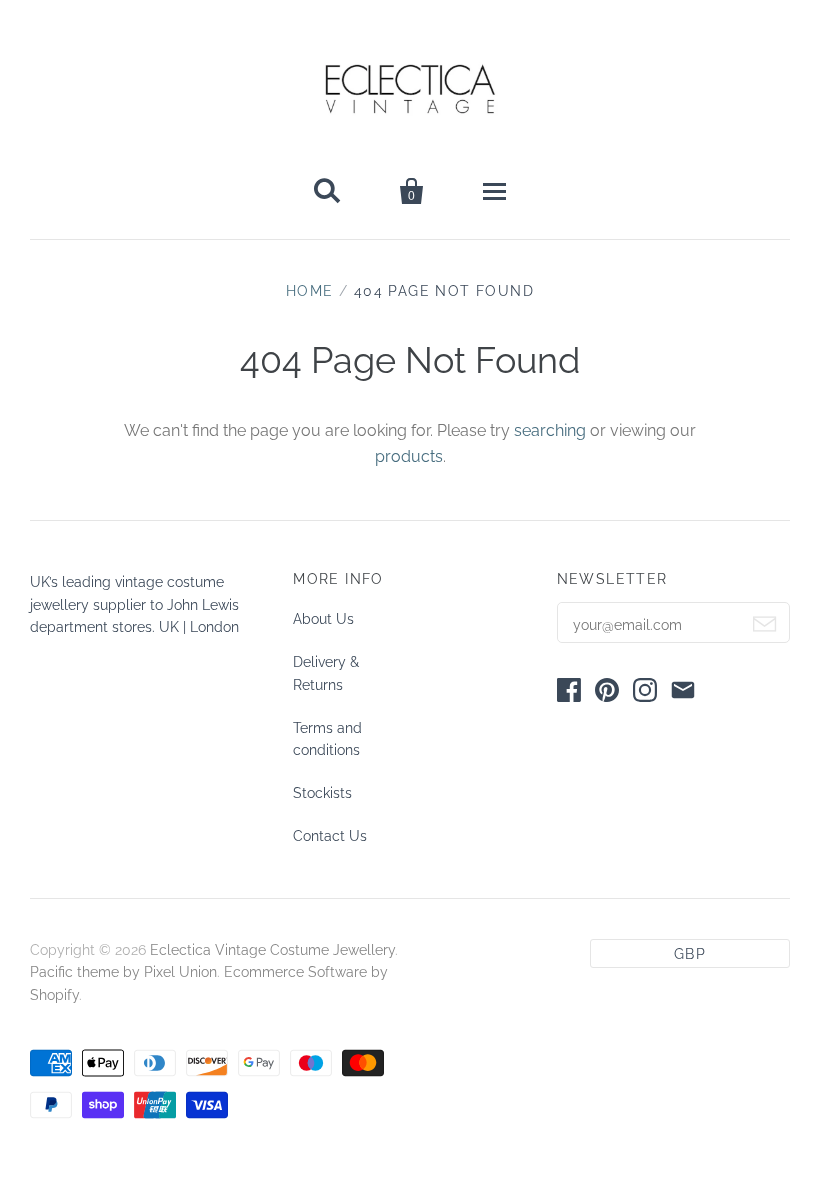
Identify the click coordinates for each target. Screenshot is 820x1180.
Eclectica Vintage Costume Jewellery (272, 950)
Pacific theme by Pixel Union (123, 972)
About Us (323, 619)
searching (550, 430)
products (409, 456)
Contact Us (330, 836)
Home (310, 291)
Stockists (322, 793)
